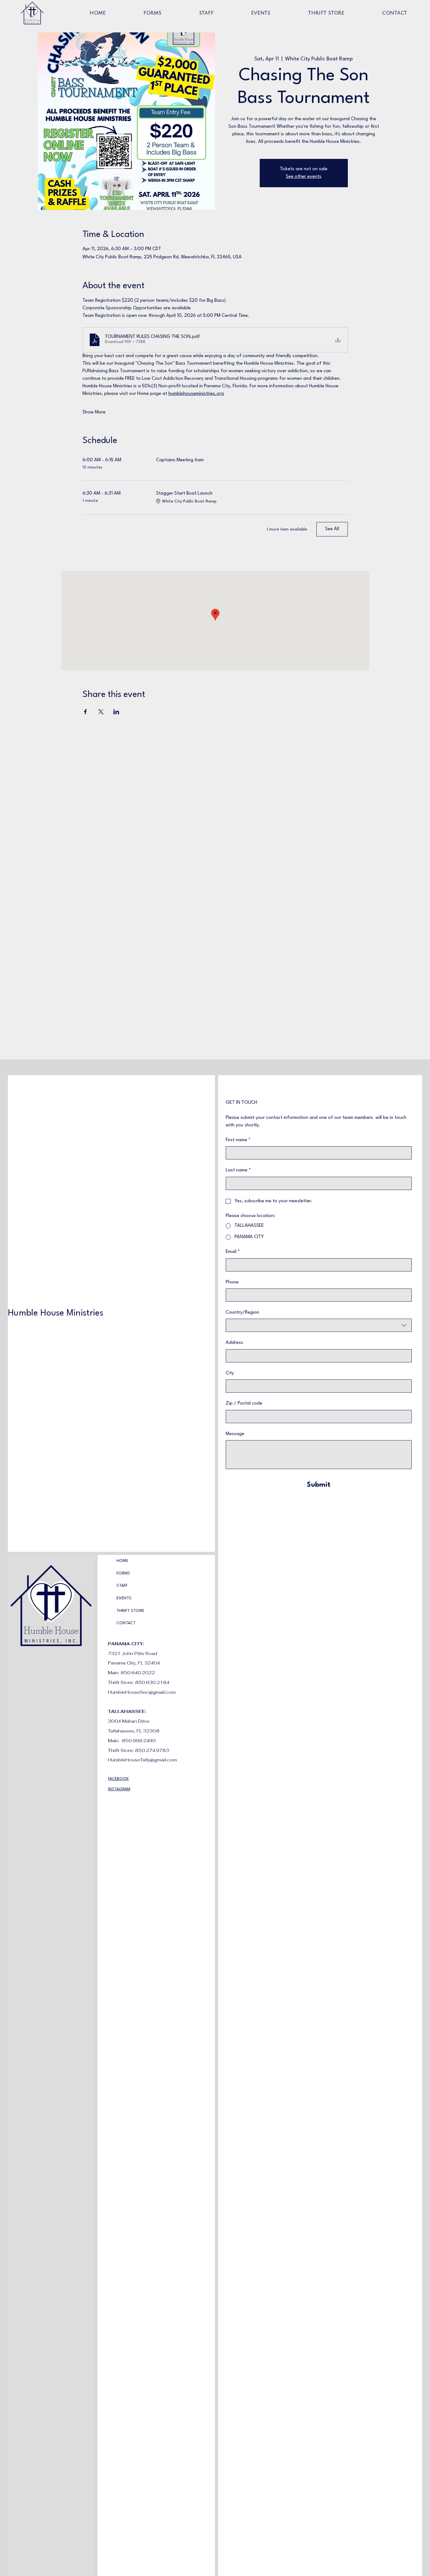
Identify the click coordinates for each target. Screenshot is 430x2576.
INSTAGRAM (119, 1789)
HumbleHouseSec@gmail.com (142, 1692)
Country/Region (242, 1313)
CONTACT (126, 1623)
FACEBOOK (118, 1779)
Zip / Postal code (244, 1403)
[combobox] (319, 1325)
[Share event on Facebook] (85, 712)
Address (234, 1343)
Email (233, 1252)
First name (238, 1140)
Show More (94, 412)
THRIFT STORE (130, 1611)
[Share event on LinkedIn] (116, 712)
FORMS (123, 1573)
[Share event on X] (101, 712)
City (230, 1373)
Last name (238, 1170)
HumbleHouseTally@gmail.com (142, 1760)
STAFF (122, 1586)
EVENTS (124, 1598)
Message (235, 1434)
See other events (304, 177)
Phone (232, 1282)
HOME (122, 1561)
